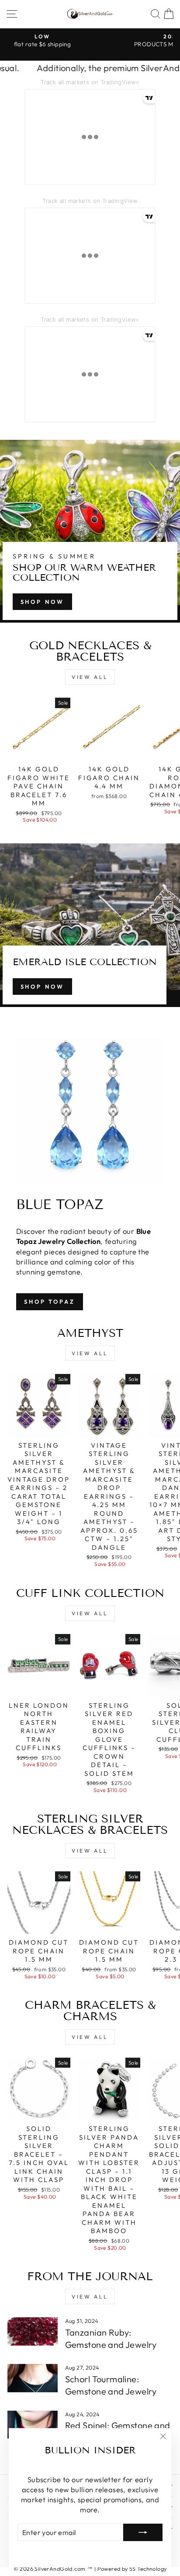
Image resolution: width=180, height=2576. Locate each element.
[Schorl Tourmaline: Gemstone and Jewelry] (33, 2378)
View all (90, 677)
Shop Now (42, 602)
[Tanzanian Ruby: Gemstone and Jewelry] (33, 2331)
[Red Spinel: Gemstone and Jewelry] (33, 2425)
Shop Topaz (50, 1302)
